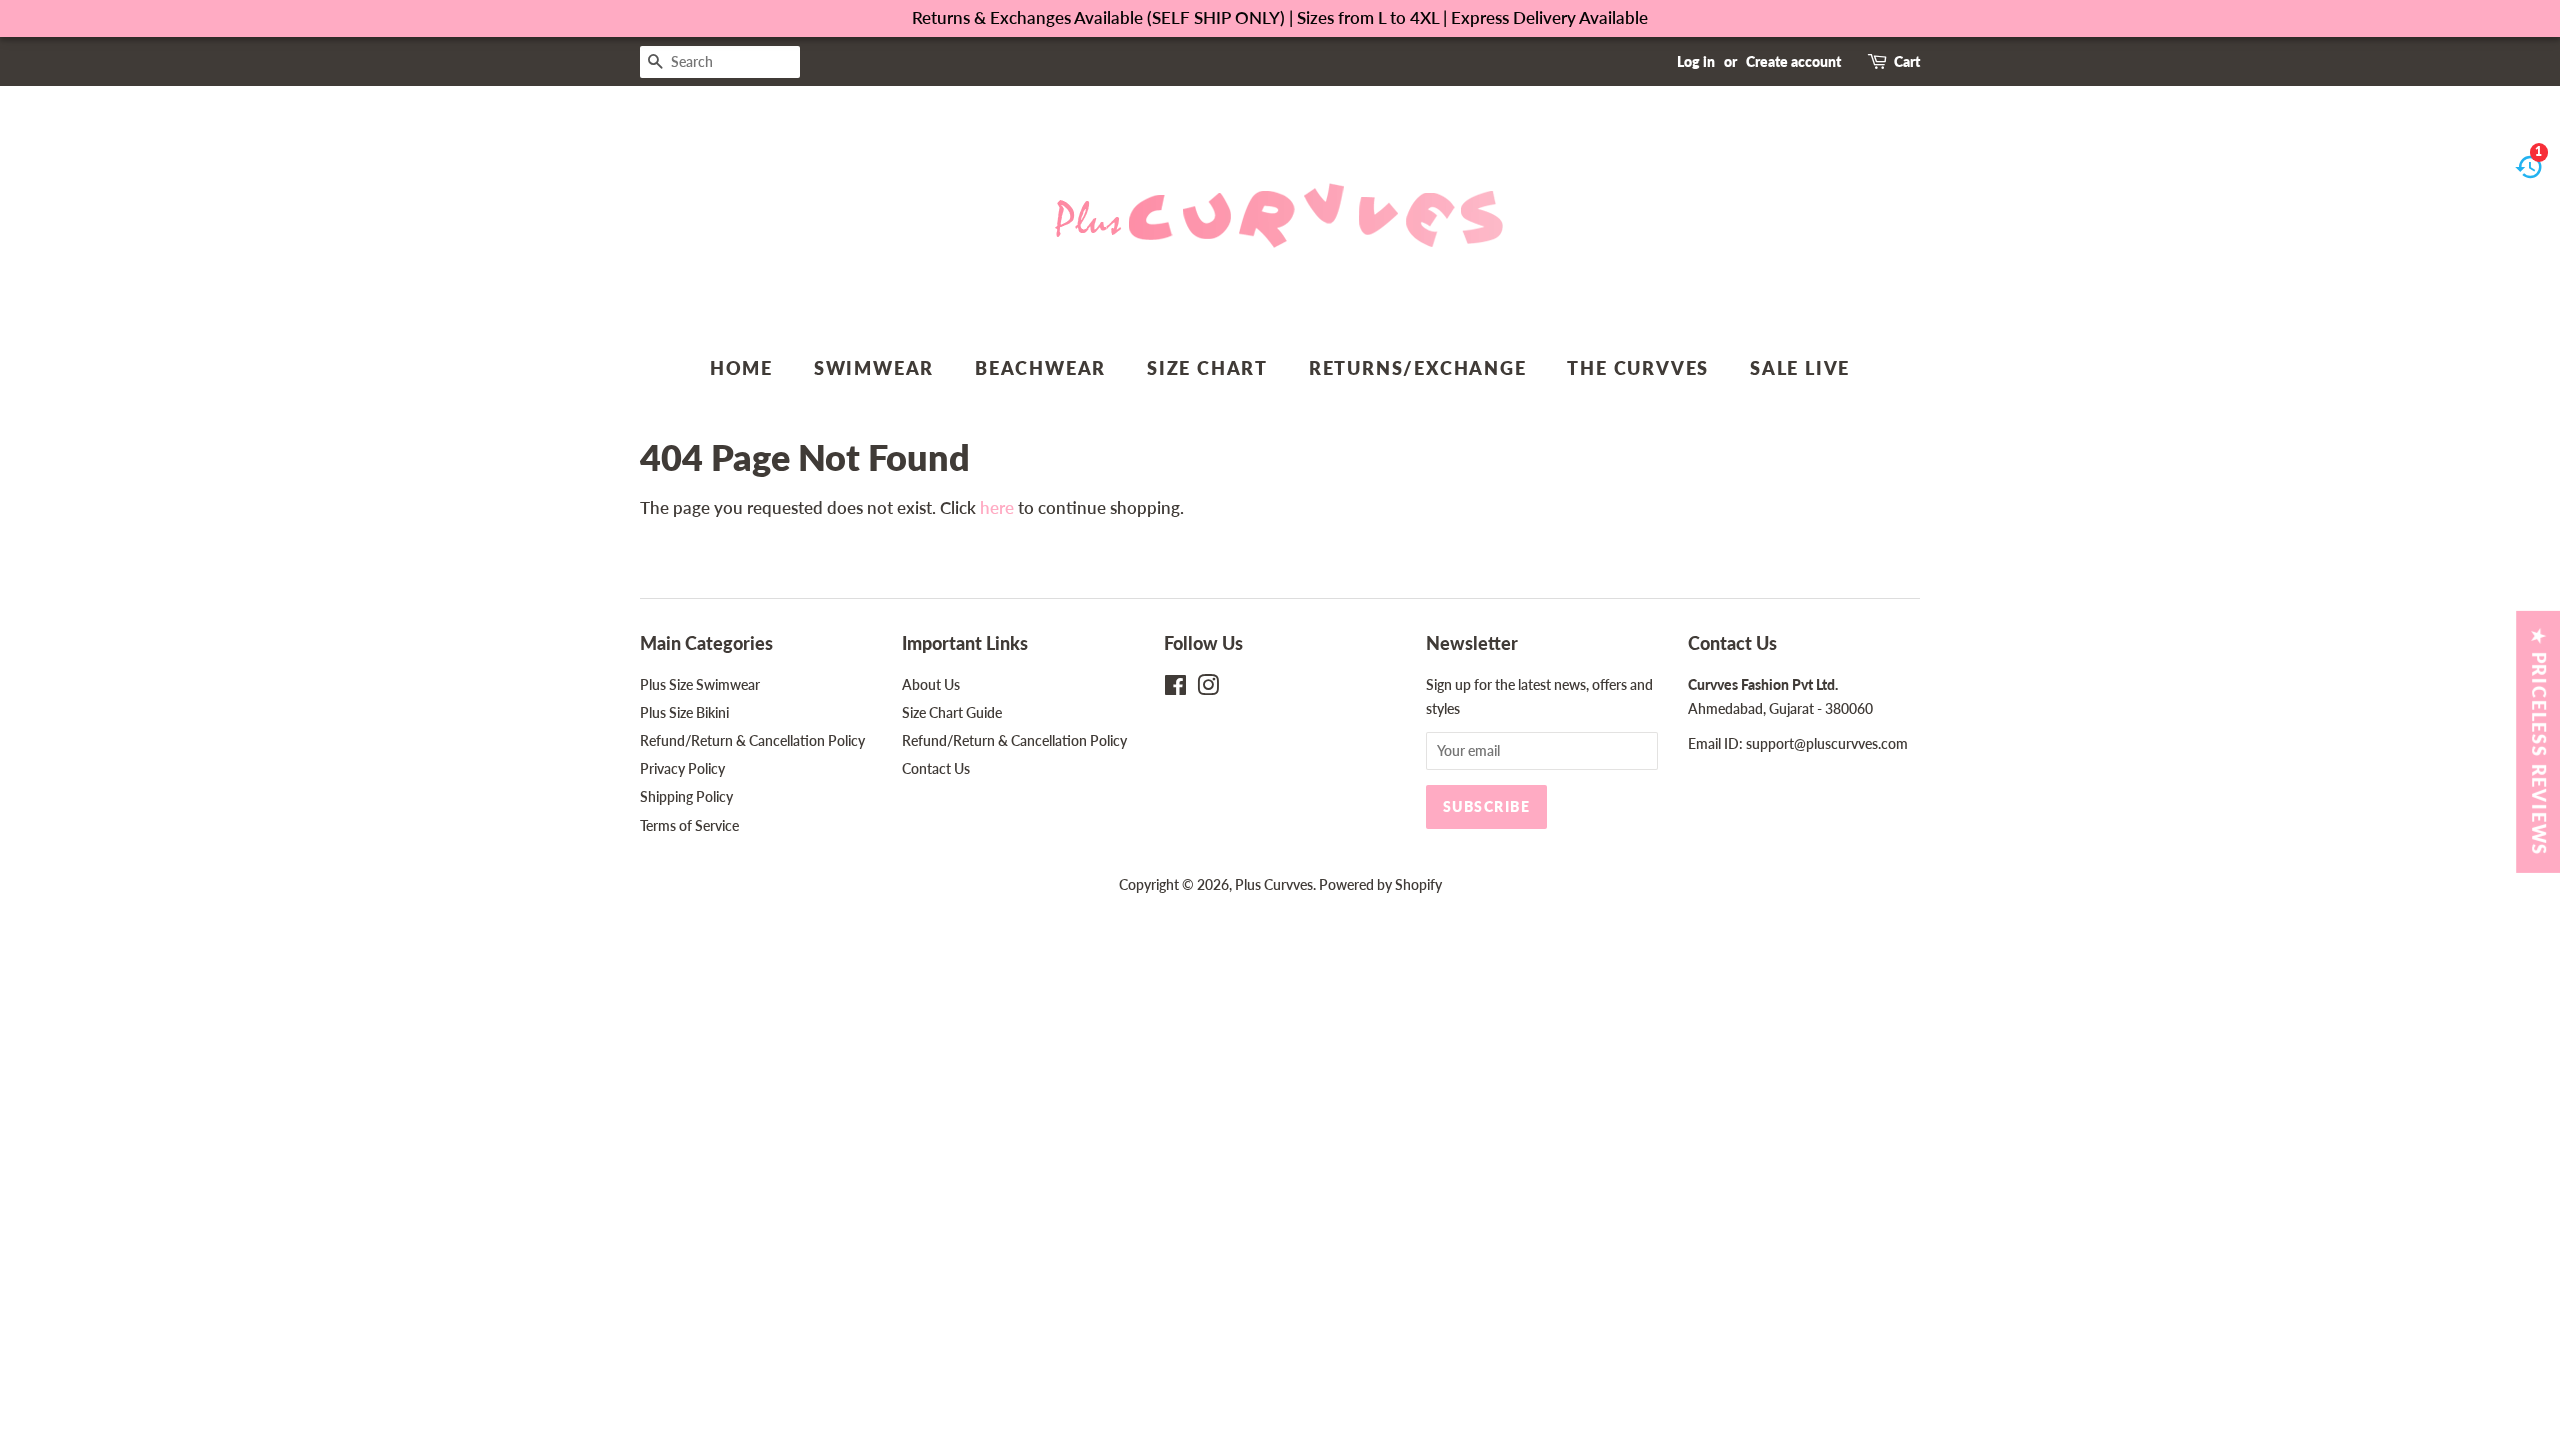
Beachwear (1040, 368)
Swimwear (874, 368)
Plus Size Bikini (684, 712)
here (997, 507)
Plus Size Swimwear (700, 684)
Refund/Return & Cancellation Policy (752, 740)
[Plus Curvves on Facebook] (1175, 688)
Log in (1696, 61)
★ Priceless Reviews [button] (2539, 742)
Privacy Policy (682, 768)
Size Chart (1207, 368)
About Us (931, 684)
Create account (1793, 61)
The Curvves (1638, 368)
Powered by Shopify (1380, 884)
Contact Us (936, 768)
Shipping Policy (686, 796)
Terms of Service (689, 825)
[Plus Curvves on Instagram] (1208, 688)
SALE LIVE (1800, 368)
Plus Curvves (1274, 884)
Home (741, 368)
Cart (1907, 61)
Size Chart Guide (952, 712)
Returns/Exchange (1418, 368)
